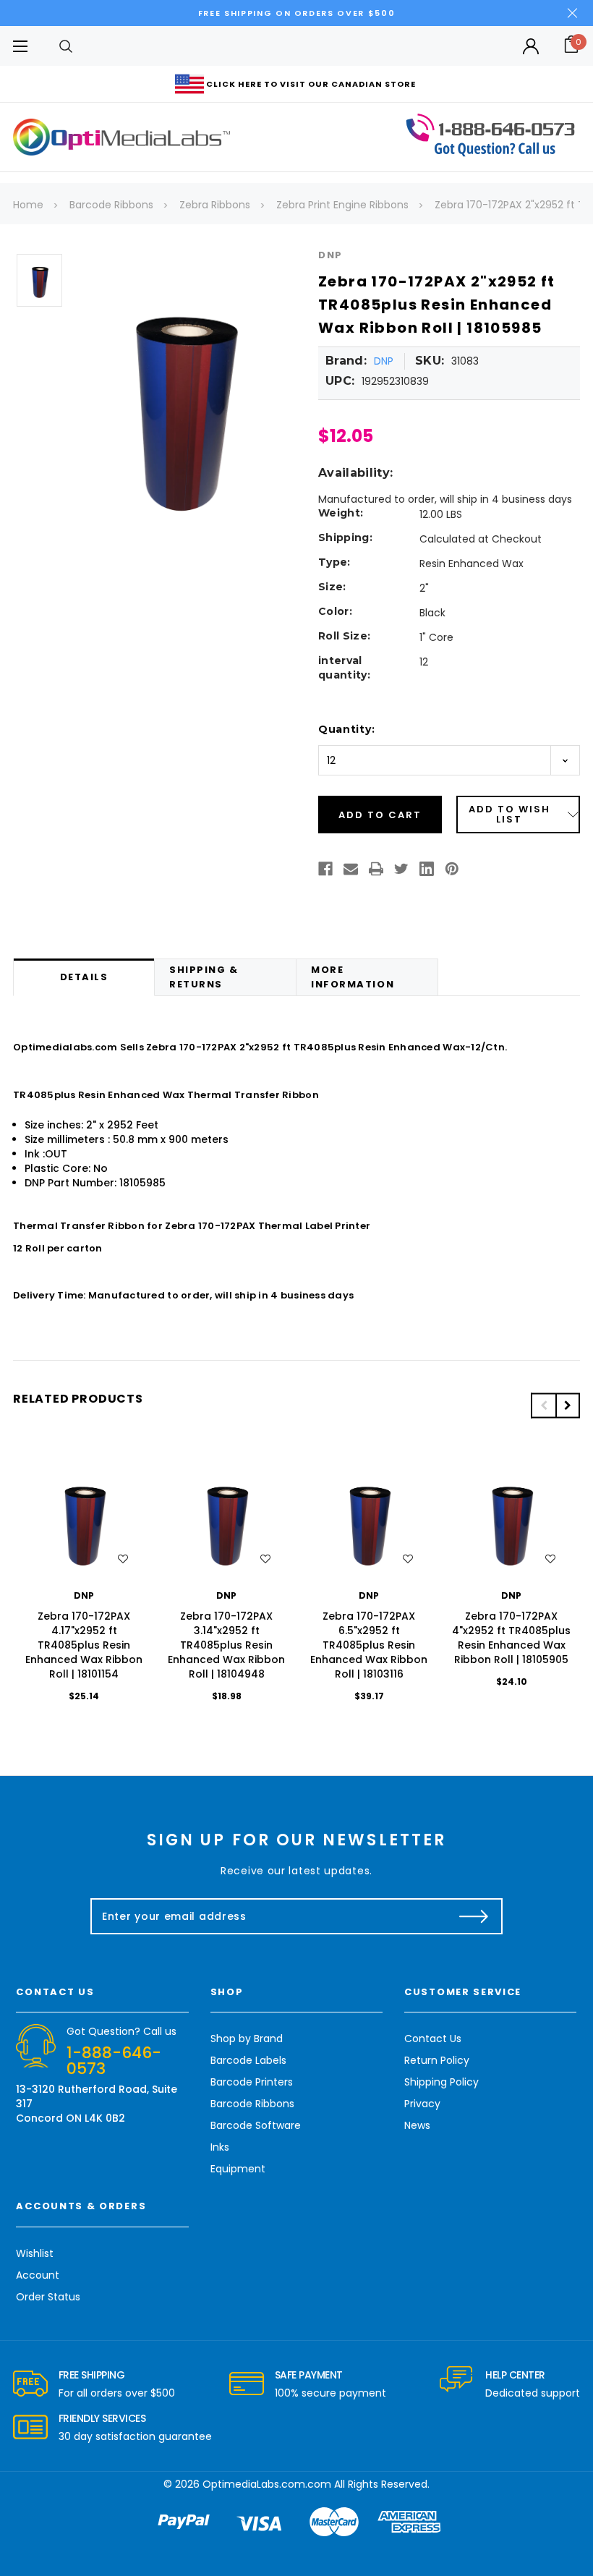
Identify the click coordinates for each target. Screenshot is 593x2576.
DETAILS (84, 977)
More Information (353, 977)
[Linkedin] (427, 869)
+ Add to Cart (84, 1520)
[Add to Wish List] (123, 1559)
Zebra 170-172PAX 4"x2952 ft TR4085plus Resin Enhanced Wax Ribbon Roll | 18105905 (511, 1638)
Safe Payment (309, 2375)
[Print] (376, 869)
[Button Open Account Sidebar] (531, 46)
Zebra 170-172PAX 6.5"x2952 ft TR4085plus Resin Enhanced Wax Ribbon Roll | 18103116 (369, 1645)
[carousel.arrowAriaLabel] (30, 2384)
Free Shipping (92, 2375)
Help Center (515, 2375)
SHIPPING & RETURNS (204, 977)
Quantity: (346, 729)
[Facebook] (325, 869)
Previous (543, 1405)
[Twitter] (401, 869)
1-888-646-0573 (114, 2061)
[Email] (351, 869)
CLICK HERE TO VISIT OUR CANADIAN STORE (311, 84)
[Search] (66, 46)
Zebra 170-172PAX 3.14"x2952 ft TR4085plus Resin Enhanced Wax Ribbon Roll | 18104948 (226, 1645)
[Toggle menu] (20, 46)
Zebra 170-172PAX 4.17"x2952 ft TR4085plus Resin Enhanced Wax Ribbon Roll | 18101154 (84, 1645)
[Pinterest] (452, 869)
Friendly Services (102, 2418)
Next (568, 1405)
